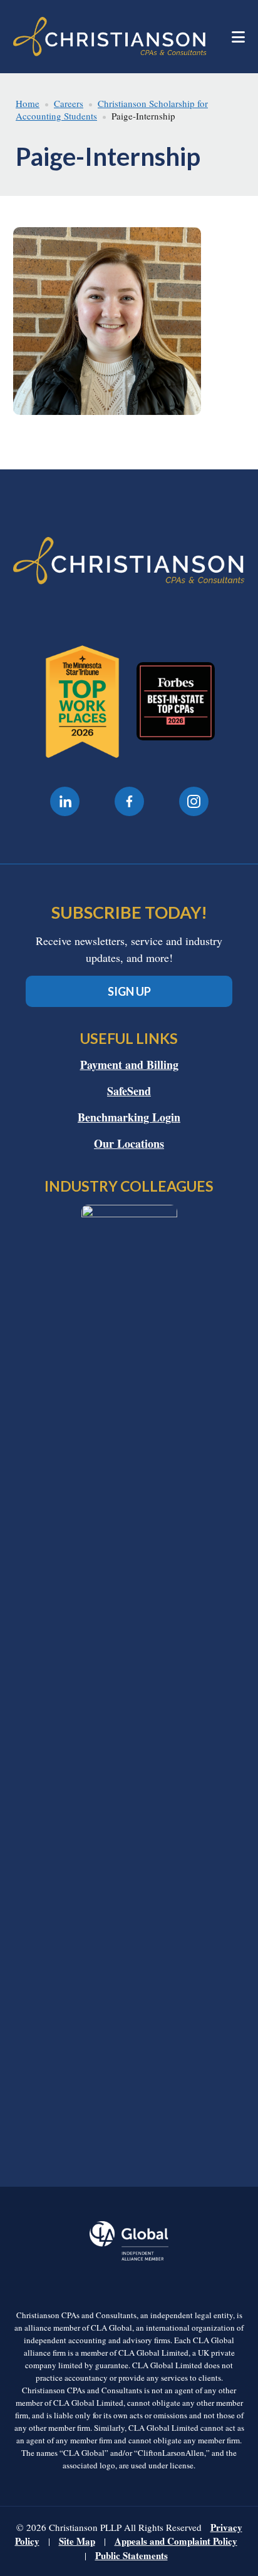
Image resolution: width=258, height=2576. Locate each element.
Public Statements (132, 2555)
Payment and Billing (129, 1065)
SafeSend (129, 1091)
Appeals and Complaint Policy (176, 2541)
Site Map (77, 2541)
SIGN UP (129, 991)
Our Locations (129, 1143)
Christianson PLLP (110, 37)
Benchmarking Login (129, 1117)
